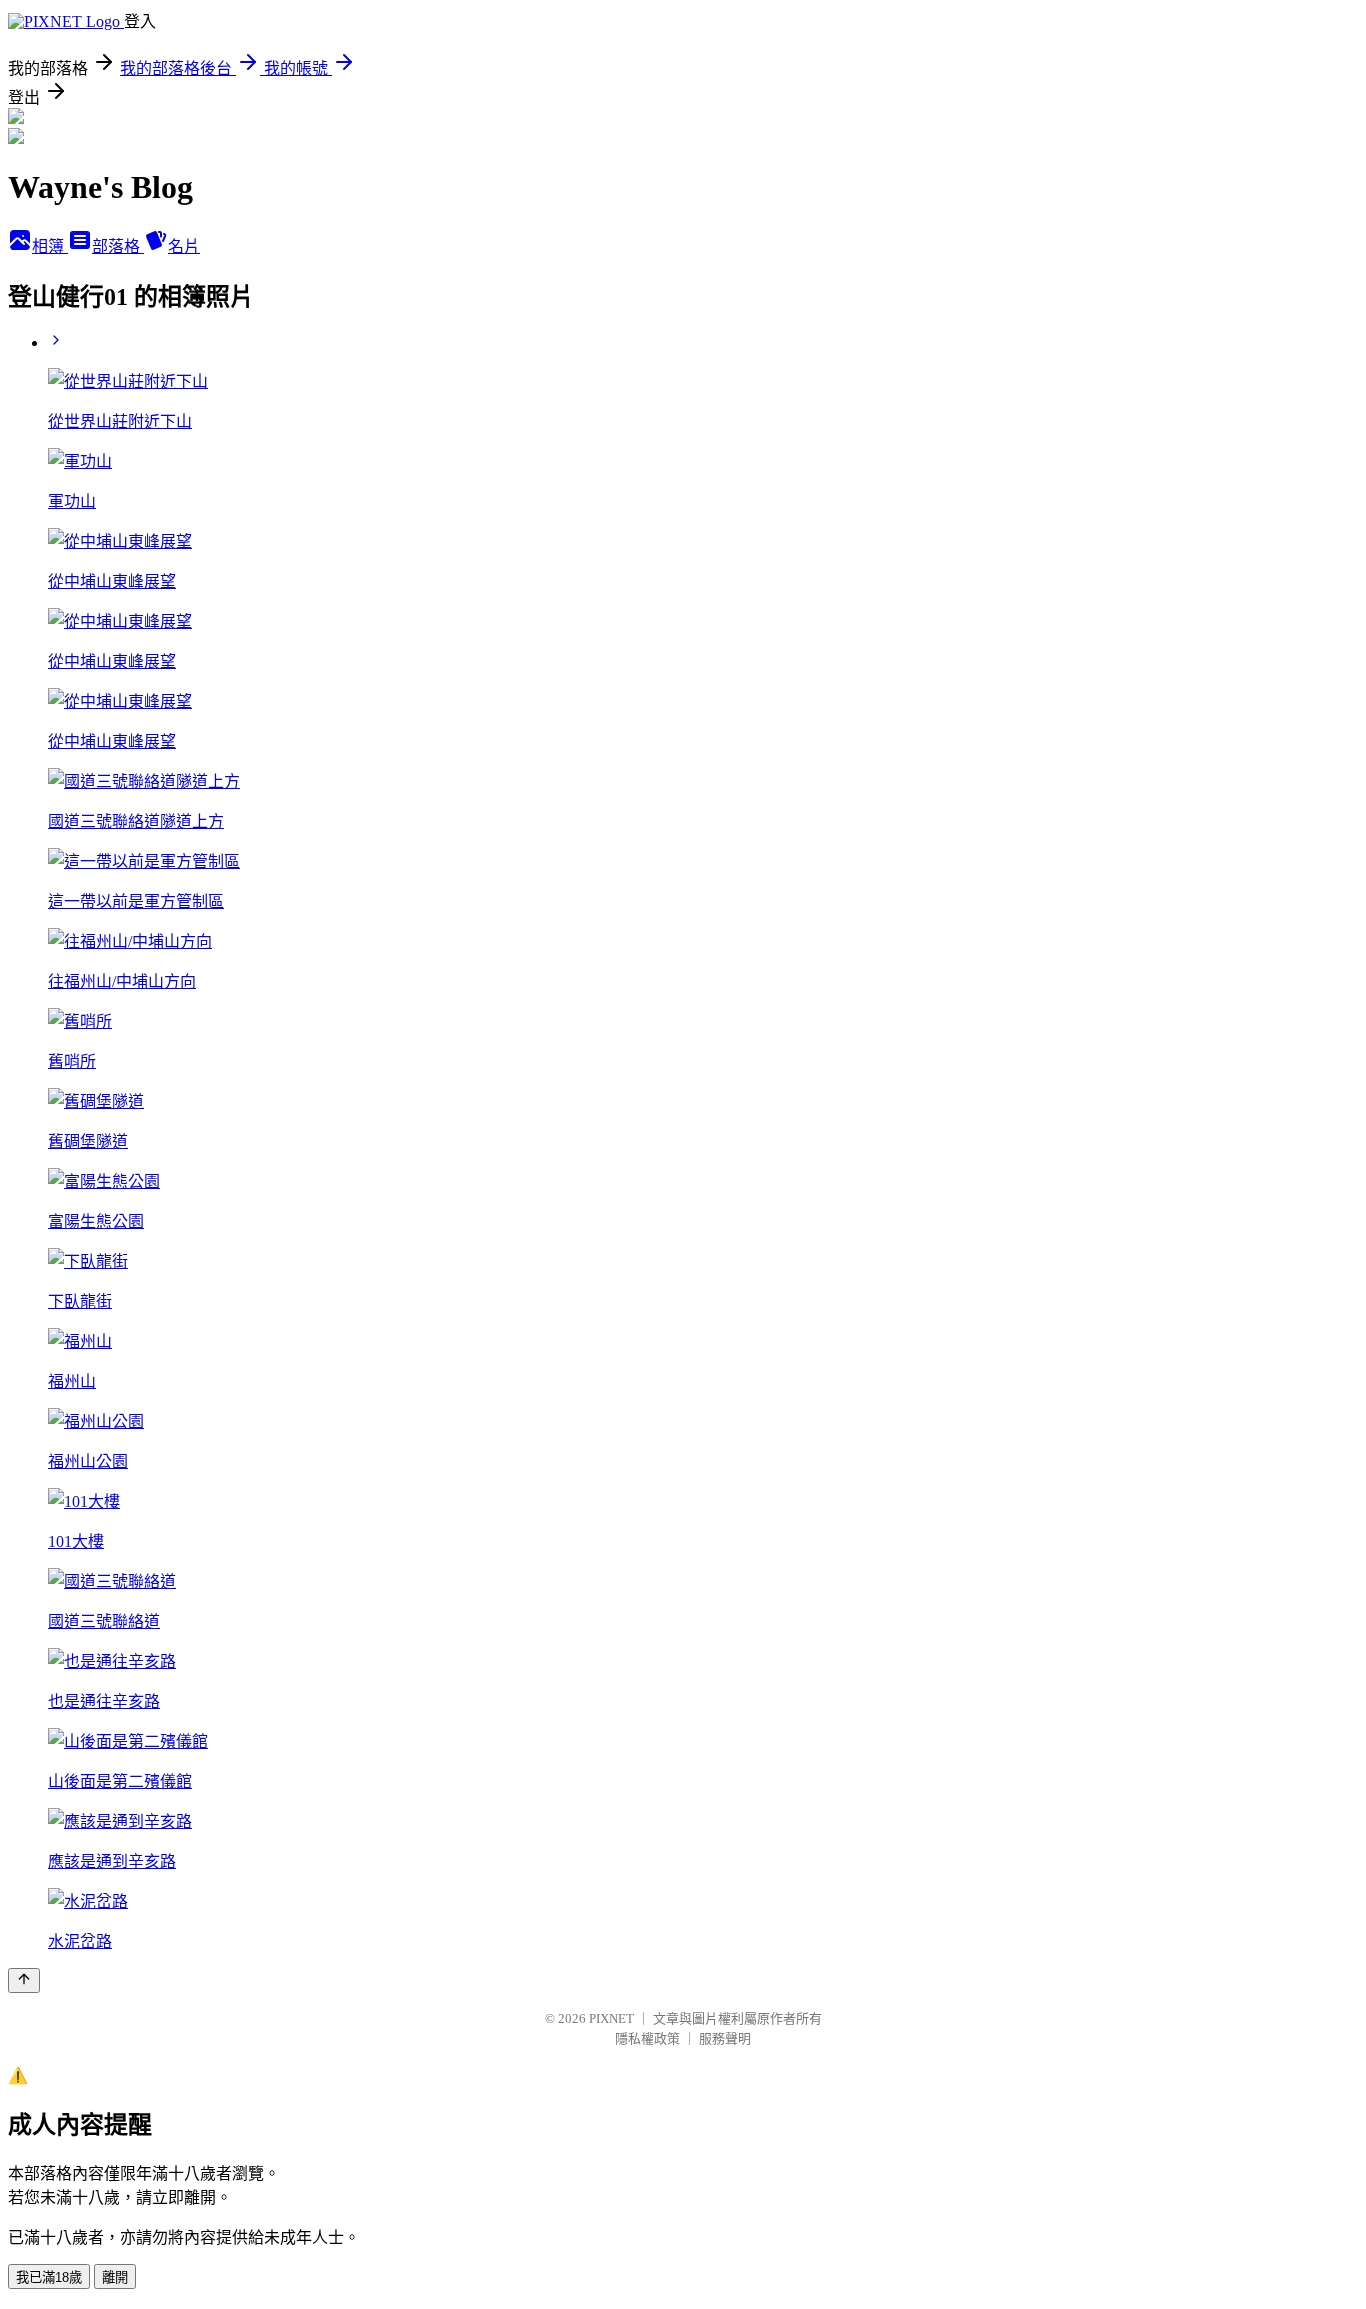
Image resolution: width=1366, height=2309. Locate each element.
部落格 (118, 246)
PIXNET (611, 2018)
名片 (184, 246)
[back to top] (24, 1980)
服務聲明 (725, 2038)
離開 (115, 2277)
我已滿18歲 (49, 2277)
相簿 (50, 246)
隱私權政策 (647, 2038)
